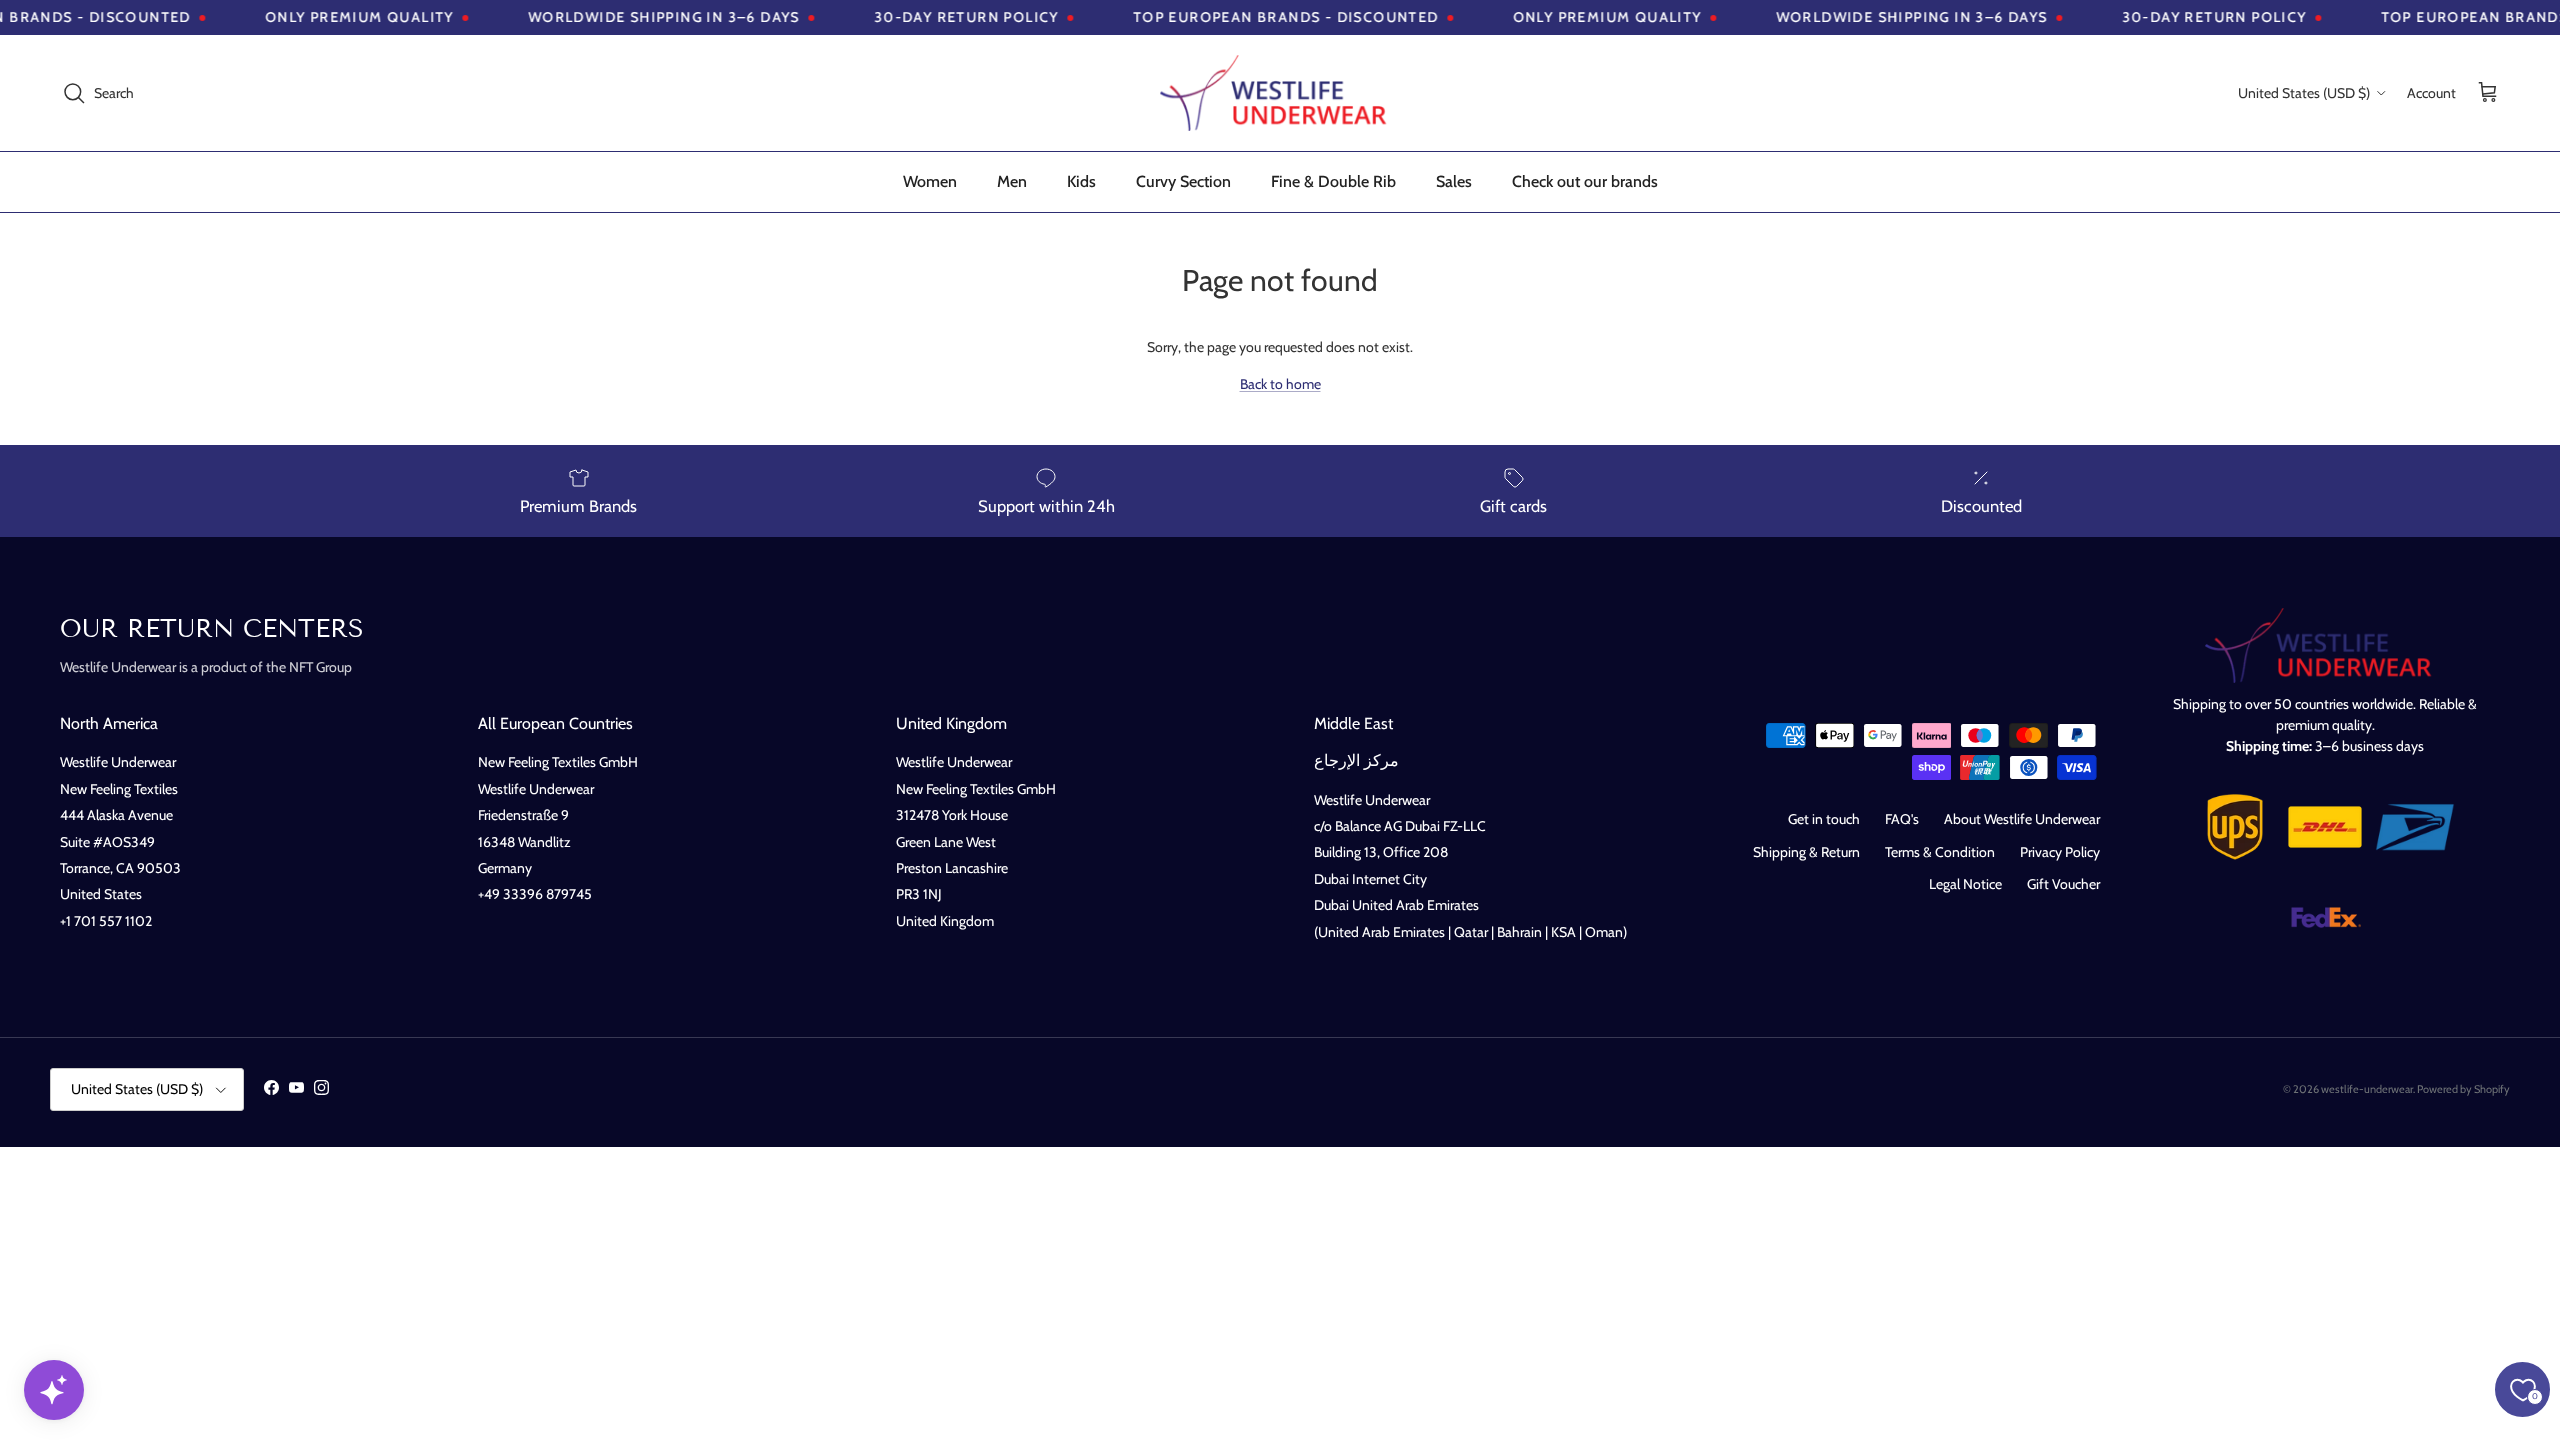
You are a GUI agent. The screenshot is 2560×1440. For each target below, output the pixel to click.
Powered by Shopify (2463, 1089)
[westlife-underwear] (1280, 93)
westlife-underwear (2367, 1089)
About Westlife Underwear (2022, 819)
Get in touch (1824, 819)
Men (1012, 181)
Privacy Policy (2060, 852)
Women (930, 181)
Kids (1081, 181)
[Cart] (2488, 93)
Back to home (1280, 384)
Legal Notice (1965, 884)
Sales (1454, 181)
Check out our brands (1585, 181)
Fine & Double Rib (1333, 181)
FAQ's (1902, 819)
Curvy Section (1183, 181)
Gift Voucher (2063, 884)
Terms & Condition (1940, 852)
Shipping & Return (1806, 852)
